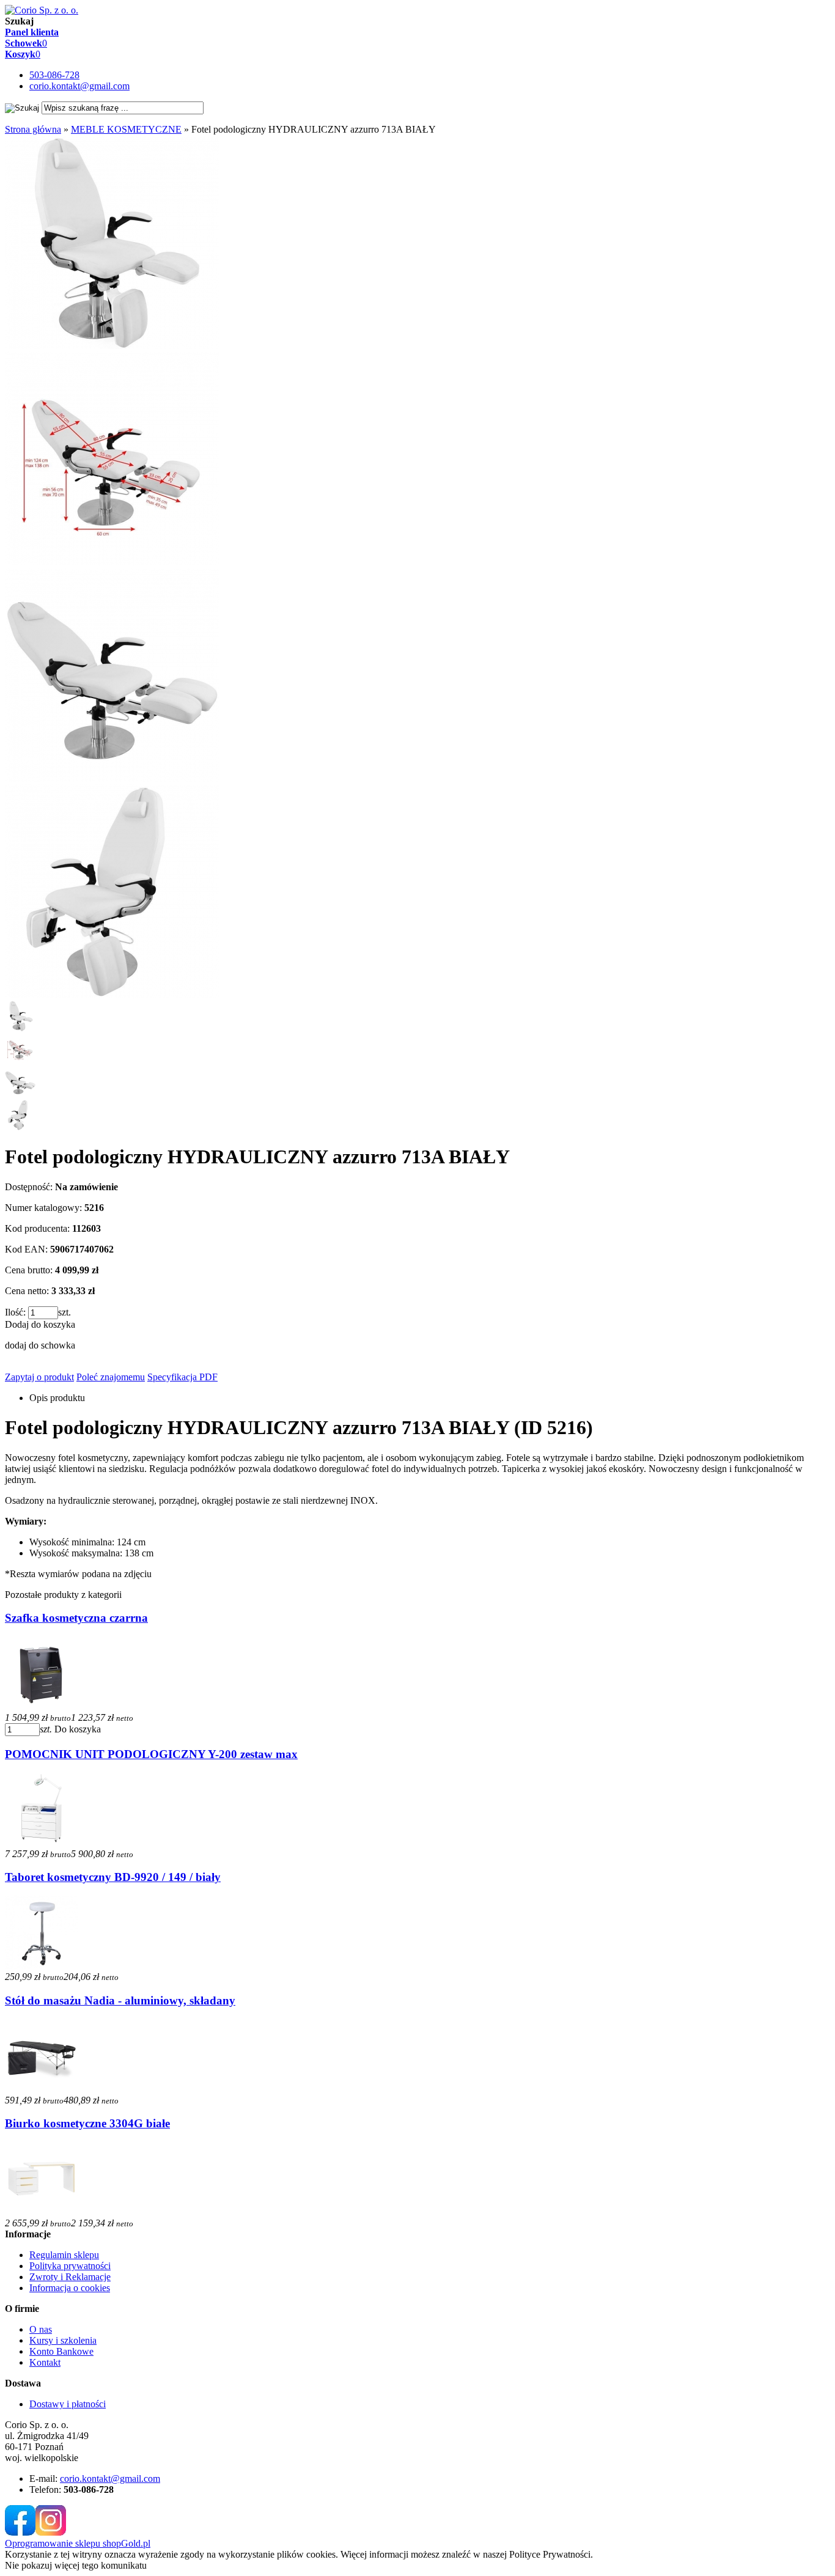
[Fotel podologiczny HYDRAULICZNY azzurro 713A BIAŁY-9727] (112, 778)
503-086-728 (54, 75)
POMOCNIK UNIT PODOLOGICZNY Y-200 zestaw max (151, 1754)
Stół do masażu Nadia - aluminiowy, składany (120, 2000)
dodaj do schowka (40, 1345)
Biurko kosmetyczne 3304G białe (87, 2123)
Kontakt (45, 2362)
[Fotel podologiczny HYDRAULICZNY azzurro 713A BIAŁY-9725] (112, 346)
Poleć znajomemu (111, 1377)
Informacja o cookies (70, 2288)
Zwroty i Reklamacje (70, 2277)
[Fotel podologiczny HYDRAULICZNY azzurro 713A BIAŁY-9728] (112, 995)
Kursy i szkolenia (63, 2340)
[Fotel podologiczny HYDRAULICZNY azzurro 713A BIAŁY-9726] (112, 562)
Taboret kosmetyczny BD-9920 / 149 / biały (113, 1877)
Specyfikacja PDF (182, 1377)
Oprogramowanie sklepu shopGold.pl (78, 2543)
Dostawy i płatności (68, 2404)
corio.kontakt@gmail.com (79, 86)
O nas (41, 2329)
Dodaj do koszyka (40, 1324)
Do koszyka (78, 1729)
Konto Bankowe (61, 2351)
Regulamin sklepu (64, 2255)
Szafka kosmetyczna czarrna (76, 1618)
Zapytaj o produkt (39, 1377)
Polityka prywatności (70, 2266)
